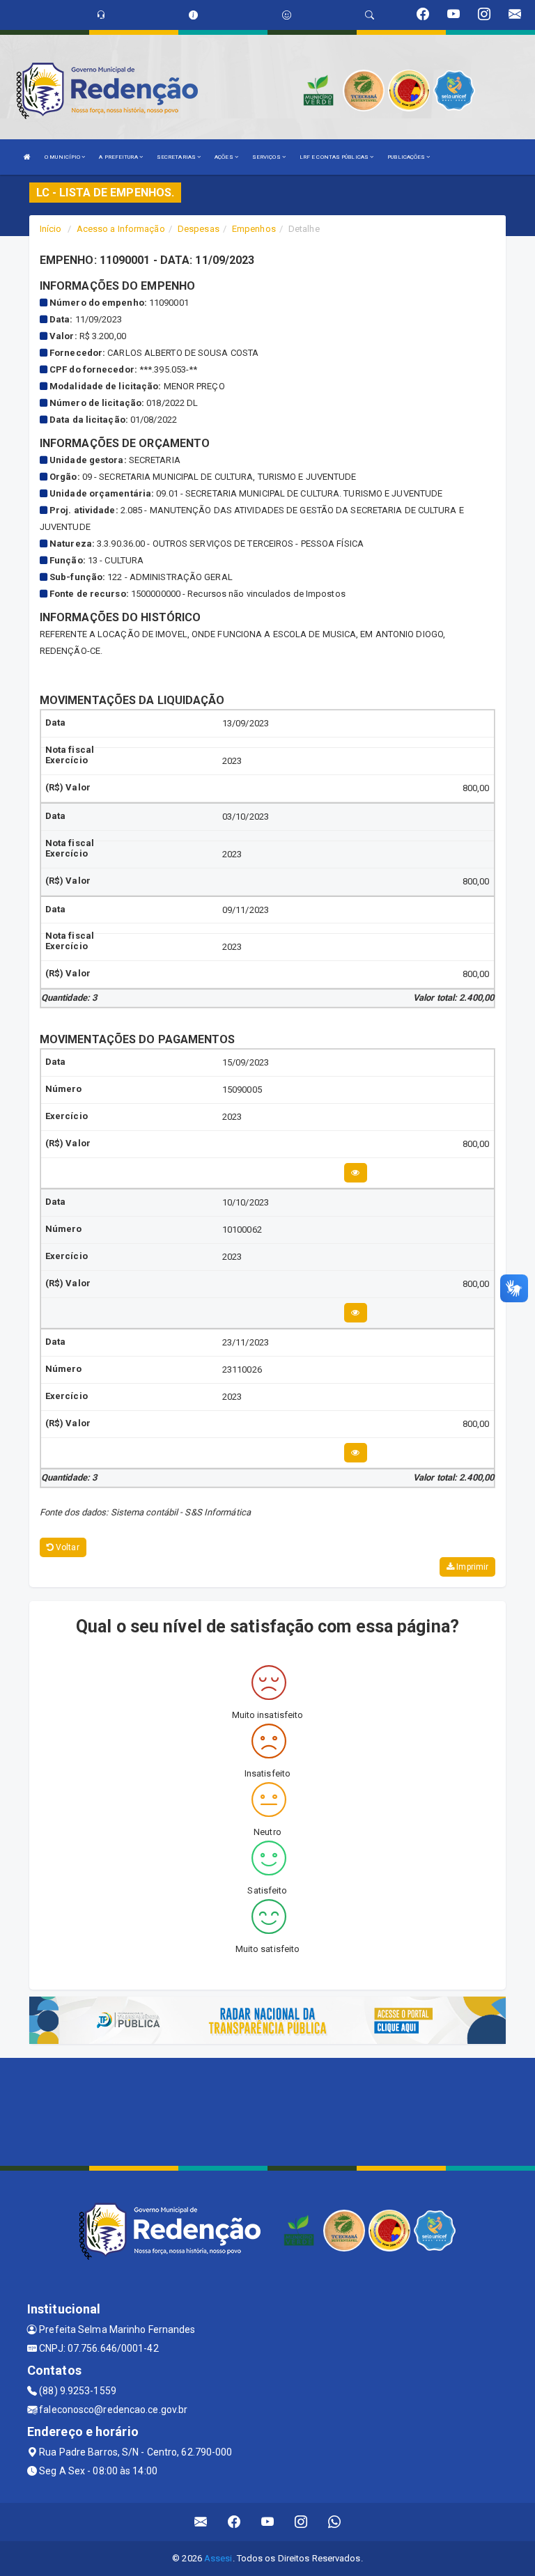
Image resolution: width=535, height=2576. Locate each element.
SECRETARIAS (177, 157)
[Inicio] (27, 157)
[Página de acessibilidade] (287, 15)
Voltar (67, 1547)
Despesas (199, 229)
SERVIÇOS (267, 157)
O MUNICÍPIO (63, 157)
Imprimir (471, 1567)
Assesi (218, 2558)
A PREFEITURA (119, 157)
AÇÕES (225, 157)
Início (51, 229)
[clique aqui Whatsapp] (335, 2522)
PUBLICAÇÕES (407, 157)
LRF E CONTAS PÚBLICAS (335, 157)
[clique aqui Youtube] (268, 2522)
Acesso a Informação (121, 229)
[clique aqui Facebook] (234, 2522)
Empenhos (254, 229)
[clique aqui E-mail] (201, 2522)
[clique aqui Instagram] (301, 2522)
